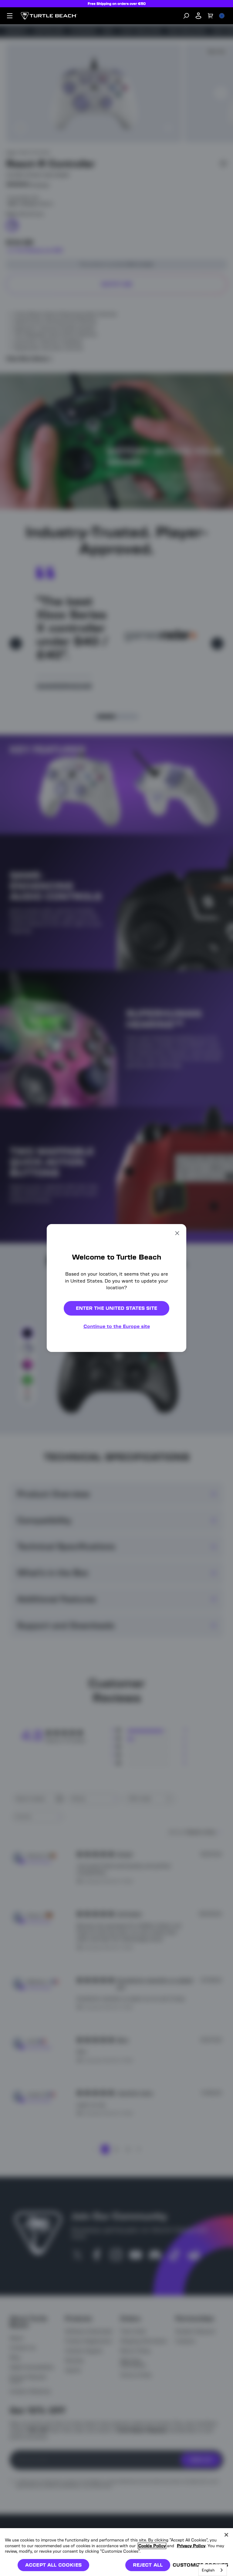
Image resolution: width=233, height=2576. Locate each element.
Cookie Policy (152, 2546)
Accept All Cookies (53, 2565)
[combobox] (213, 2570)
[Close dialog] (177, 1233)
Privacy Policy (191, 2546)
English (208, 2570)
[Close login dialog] (173, 1429)
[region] (116, 2552)
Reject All (148, 2565)
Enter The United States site (116, 1308)
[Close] (226, 2535)
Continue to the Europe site (117, 1326)
